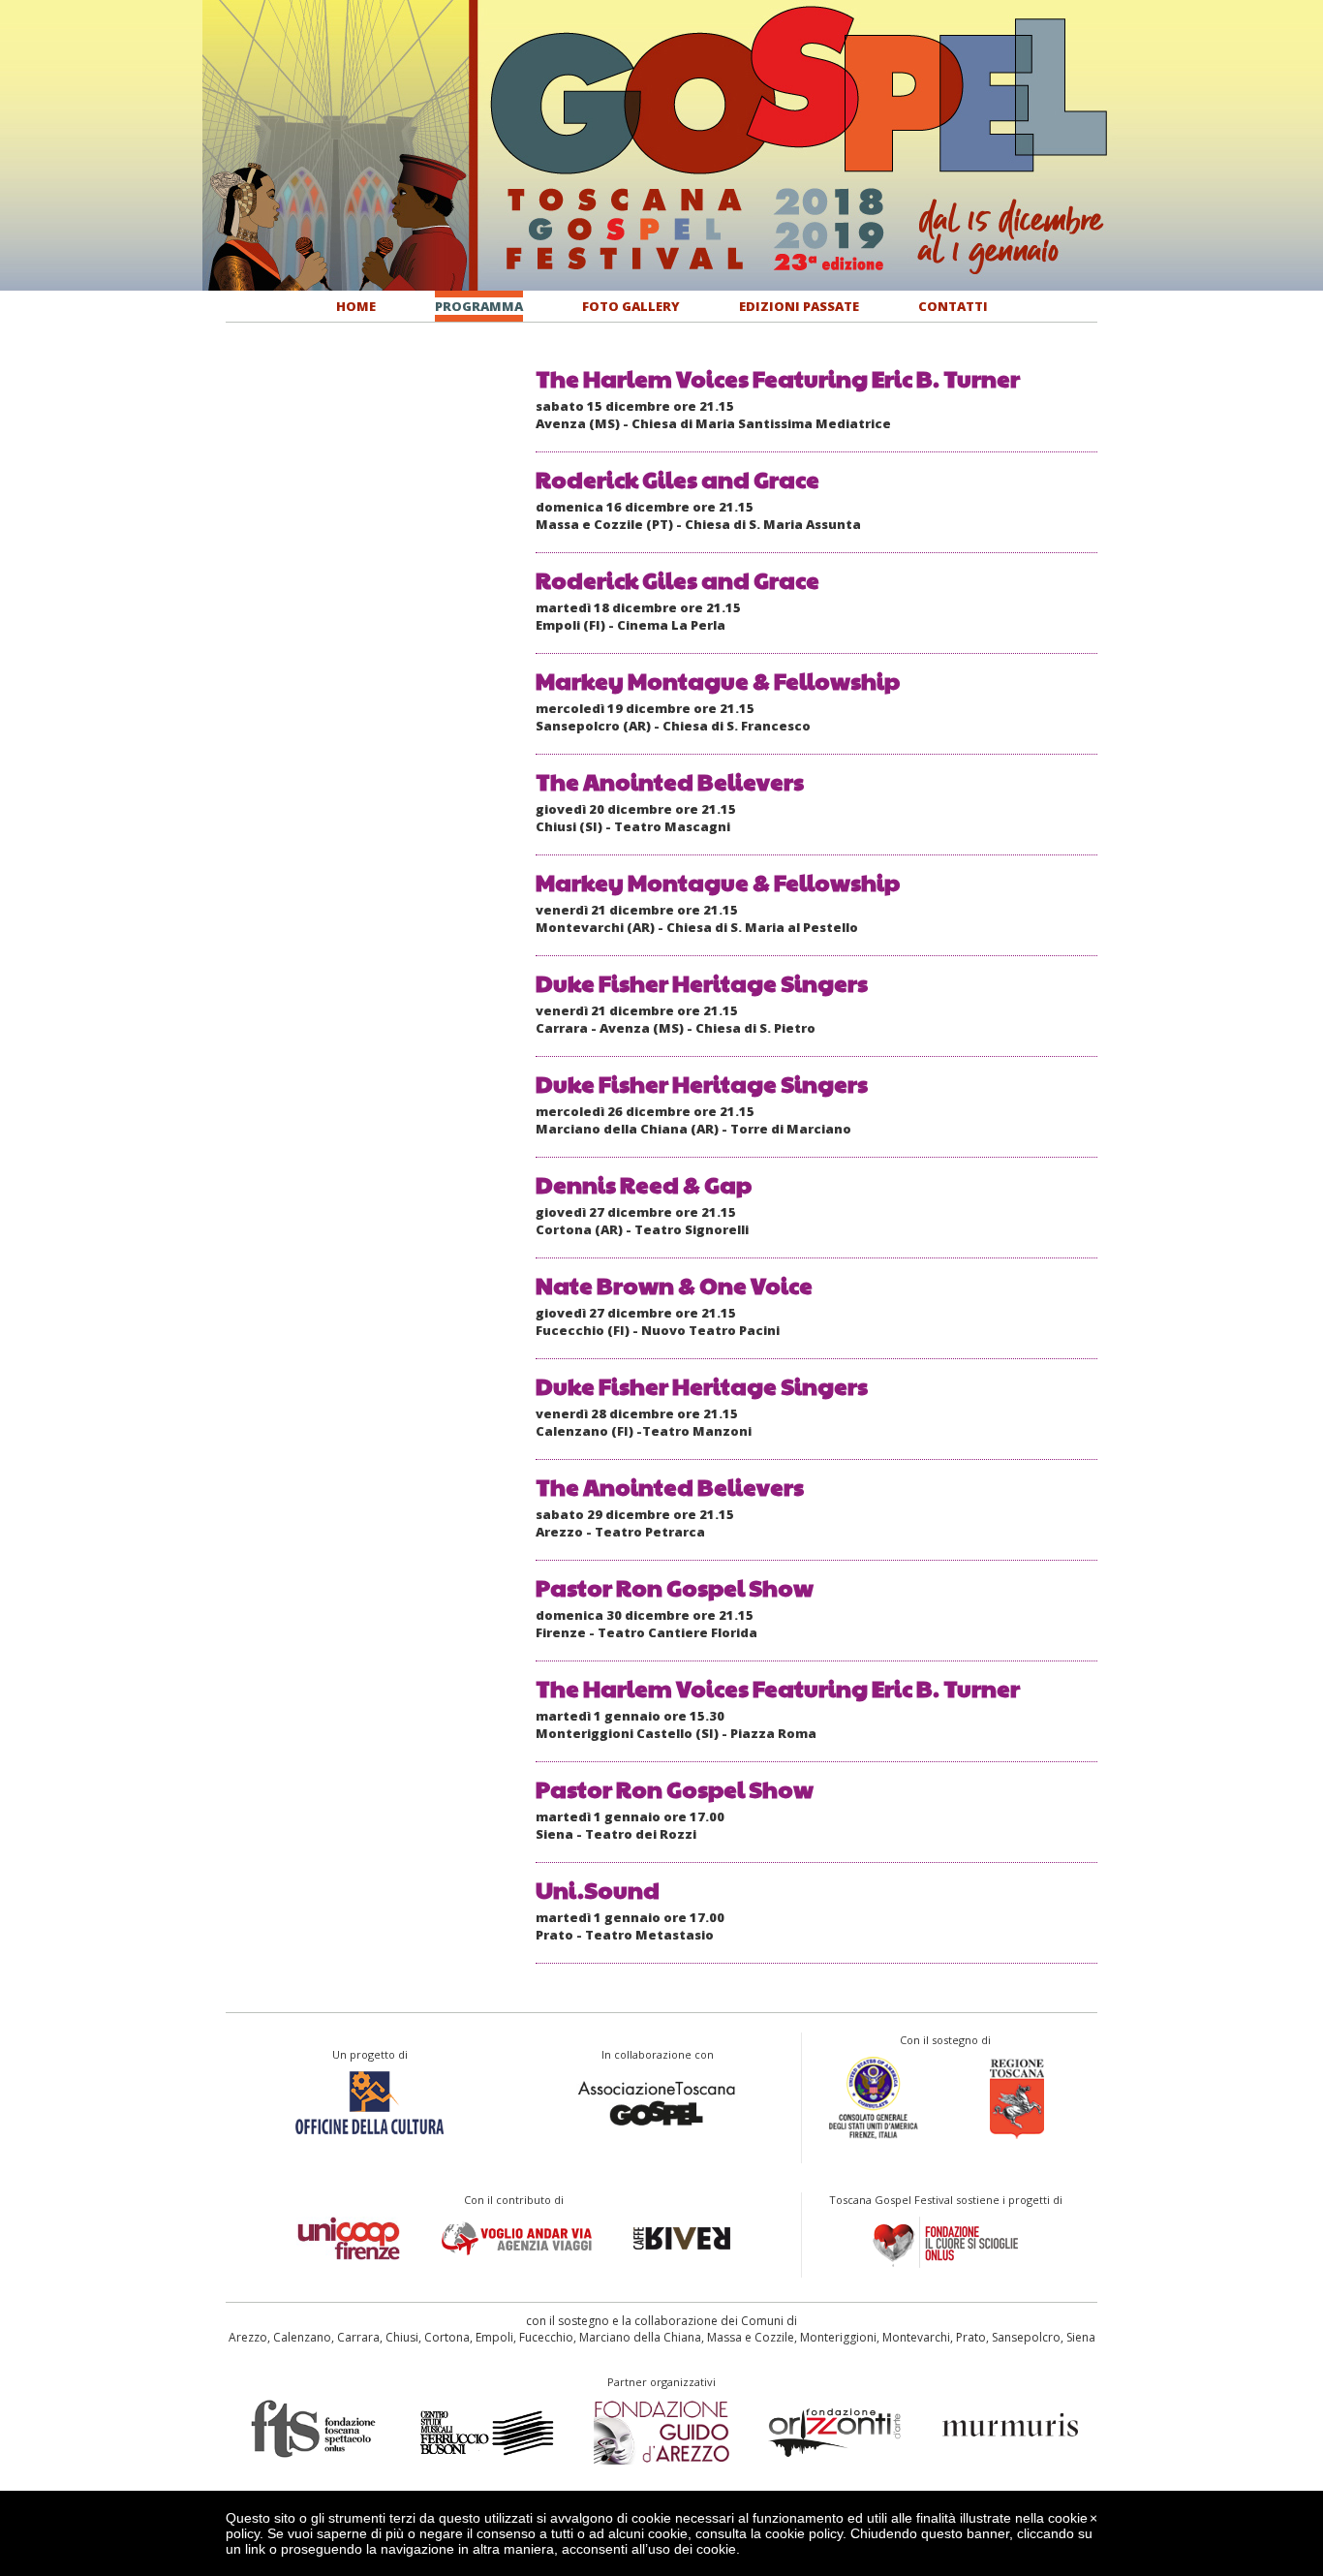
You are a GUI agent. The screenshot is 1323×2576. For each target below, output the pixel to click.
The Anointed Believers (670, 781)
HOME (356, 306)
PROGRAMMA (479, 306)
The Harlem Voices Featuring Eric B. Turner (778, 378)
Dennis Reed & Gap (644, 1184)
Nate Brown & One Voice (674, 1285)
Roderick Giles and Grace (677, 479)
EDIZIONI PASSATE (799, 306)
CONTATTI (953, 306)
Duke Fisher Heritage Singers (702, 982)
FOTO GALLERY (631, 306)
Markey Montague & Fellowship (718, 680)
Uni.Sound (598, 1889)
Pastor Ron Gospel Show (675, 1587)
